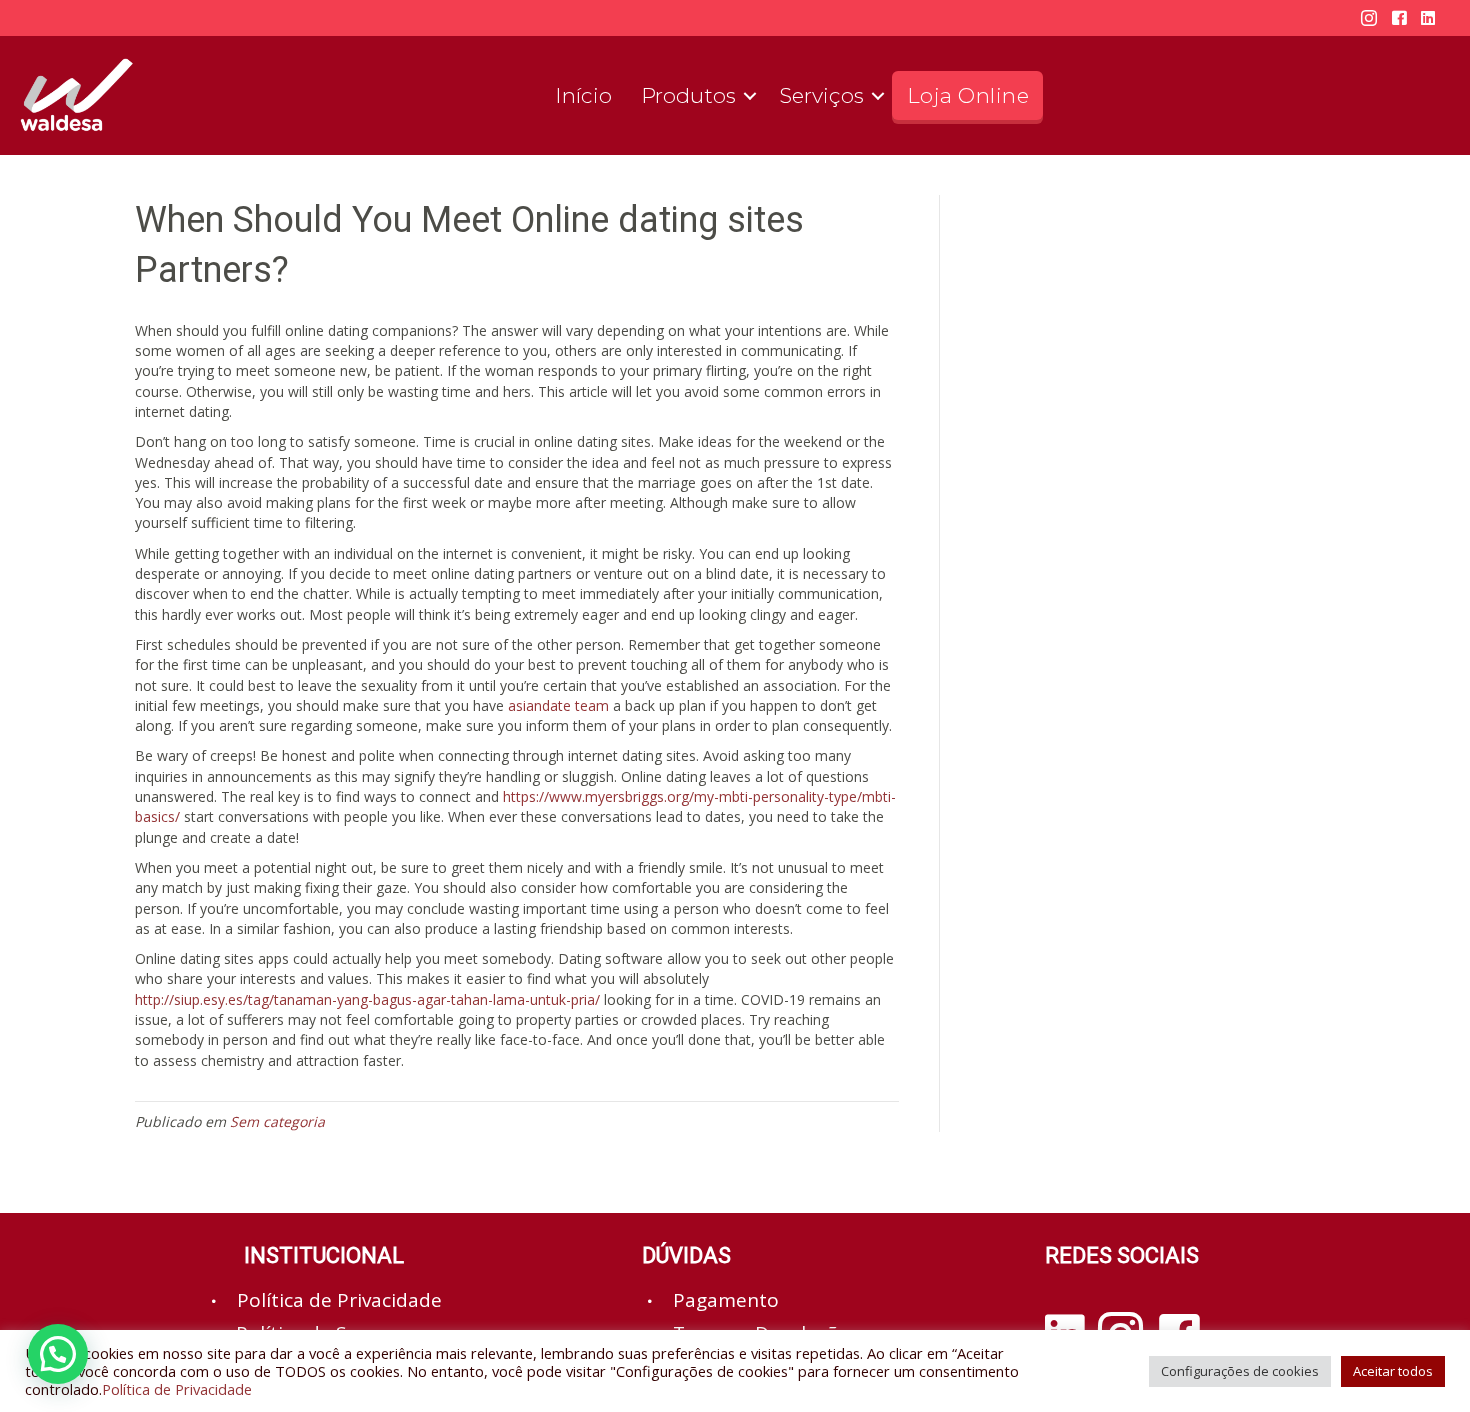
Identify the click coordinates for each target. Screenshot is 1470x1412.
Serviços (821, 95)
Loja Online (968, 95)
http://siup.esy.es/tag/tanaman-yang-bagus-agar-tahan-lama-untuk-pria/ (367, 999)
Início (583, 95)
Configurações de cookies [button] (1240, 1371)
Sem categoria (277, 1121)
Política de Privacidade (177, 1389)
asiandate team (558, 705)
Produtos (688, 95)
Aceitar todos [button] (1393, 1371)
